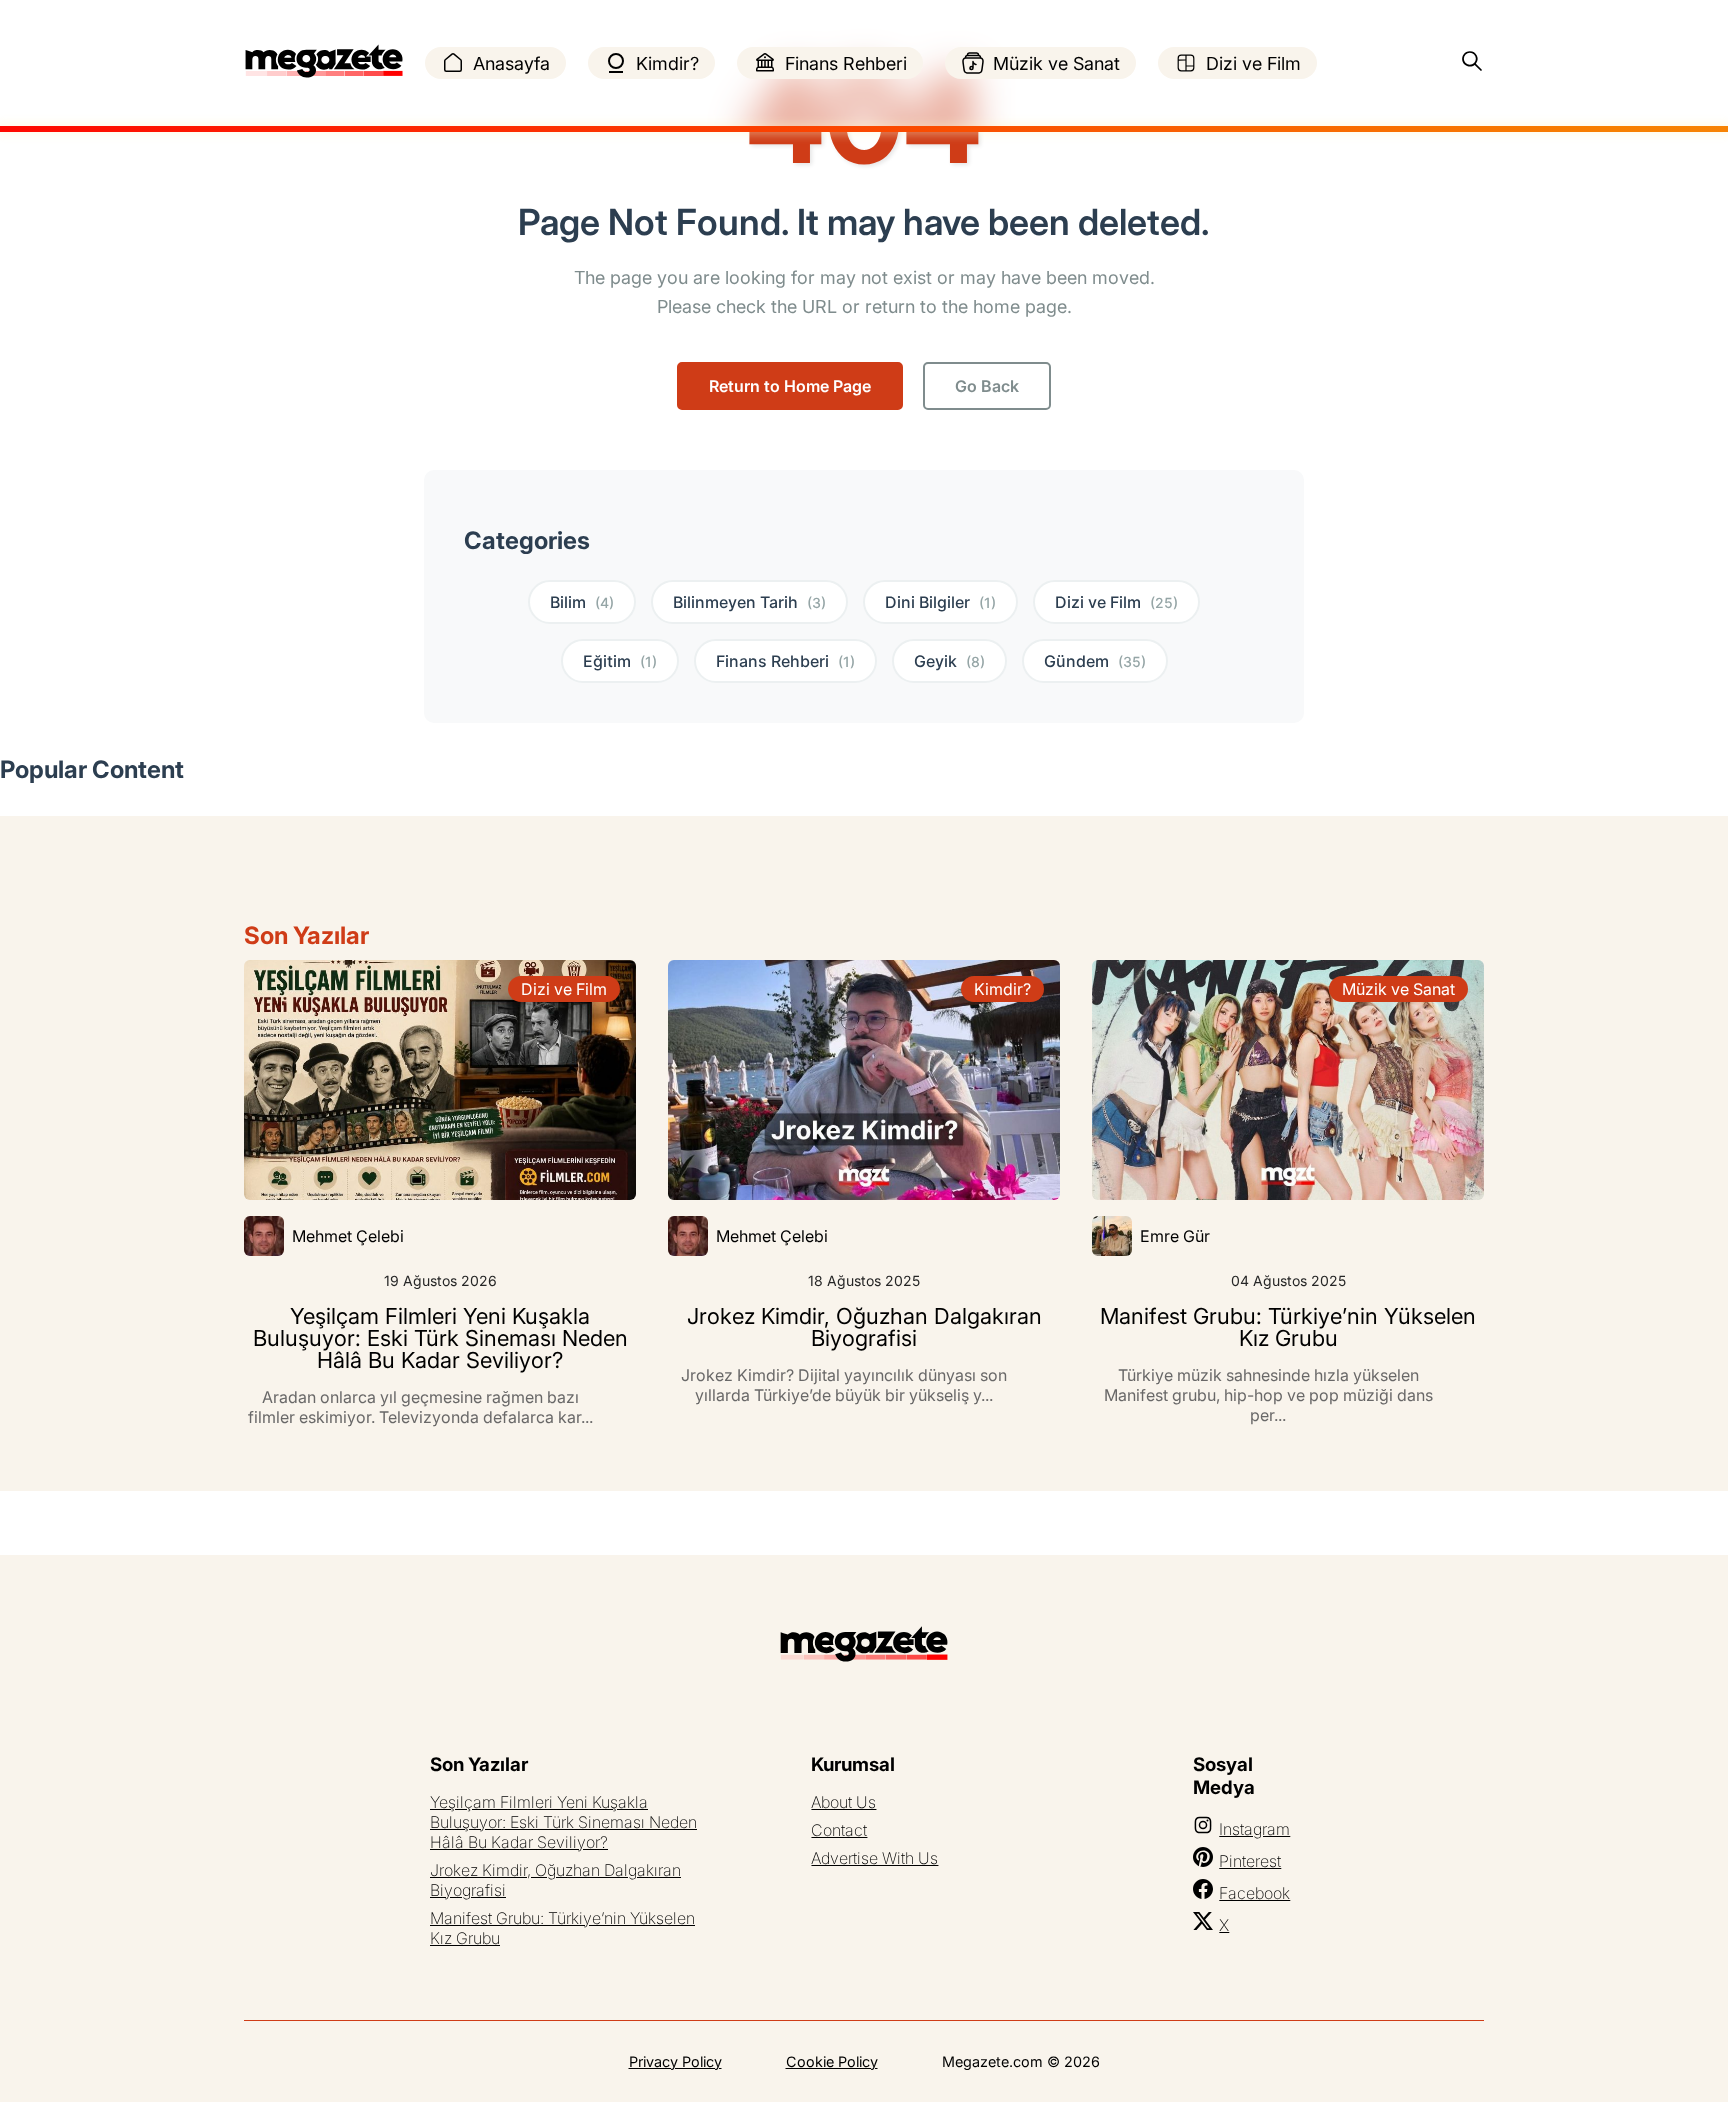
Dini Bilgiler (940, 602)
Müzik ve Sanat (1056, 63)
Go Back (987, 386)
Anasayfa (511, 63)
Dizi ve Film (1253, 63)
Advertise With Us (874, 1858)
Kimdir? (667, 63)
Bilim (582, 602)
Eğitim (620, 661)
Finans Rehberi (846, 63)
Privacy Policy (675, 2061)
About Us (843, 1802)
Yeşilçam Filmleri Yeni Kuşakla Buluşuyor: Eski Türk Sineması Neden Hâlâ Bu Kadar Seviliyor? (563, 1822)
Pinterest (1250, 1861)
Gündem (1095, 661)
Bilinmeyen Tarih (749, 602)
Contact (839, 1830)
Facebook (1254, 1893)
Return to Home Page (790, 386)
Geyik (949, 661)
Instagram (1254, 1829)
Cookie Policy (832, 2061)
